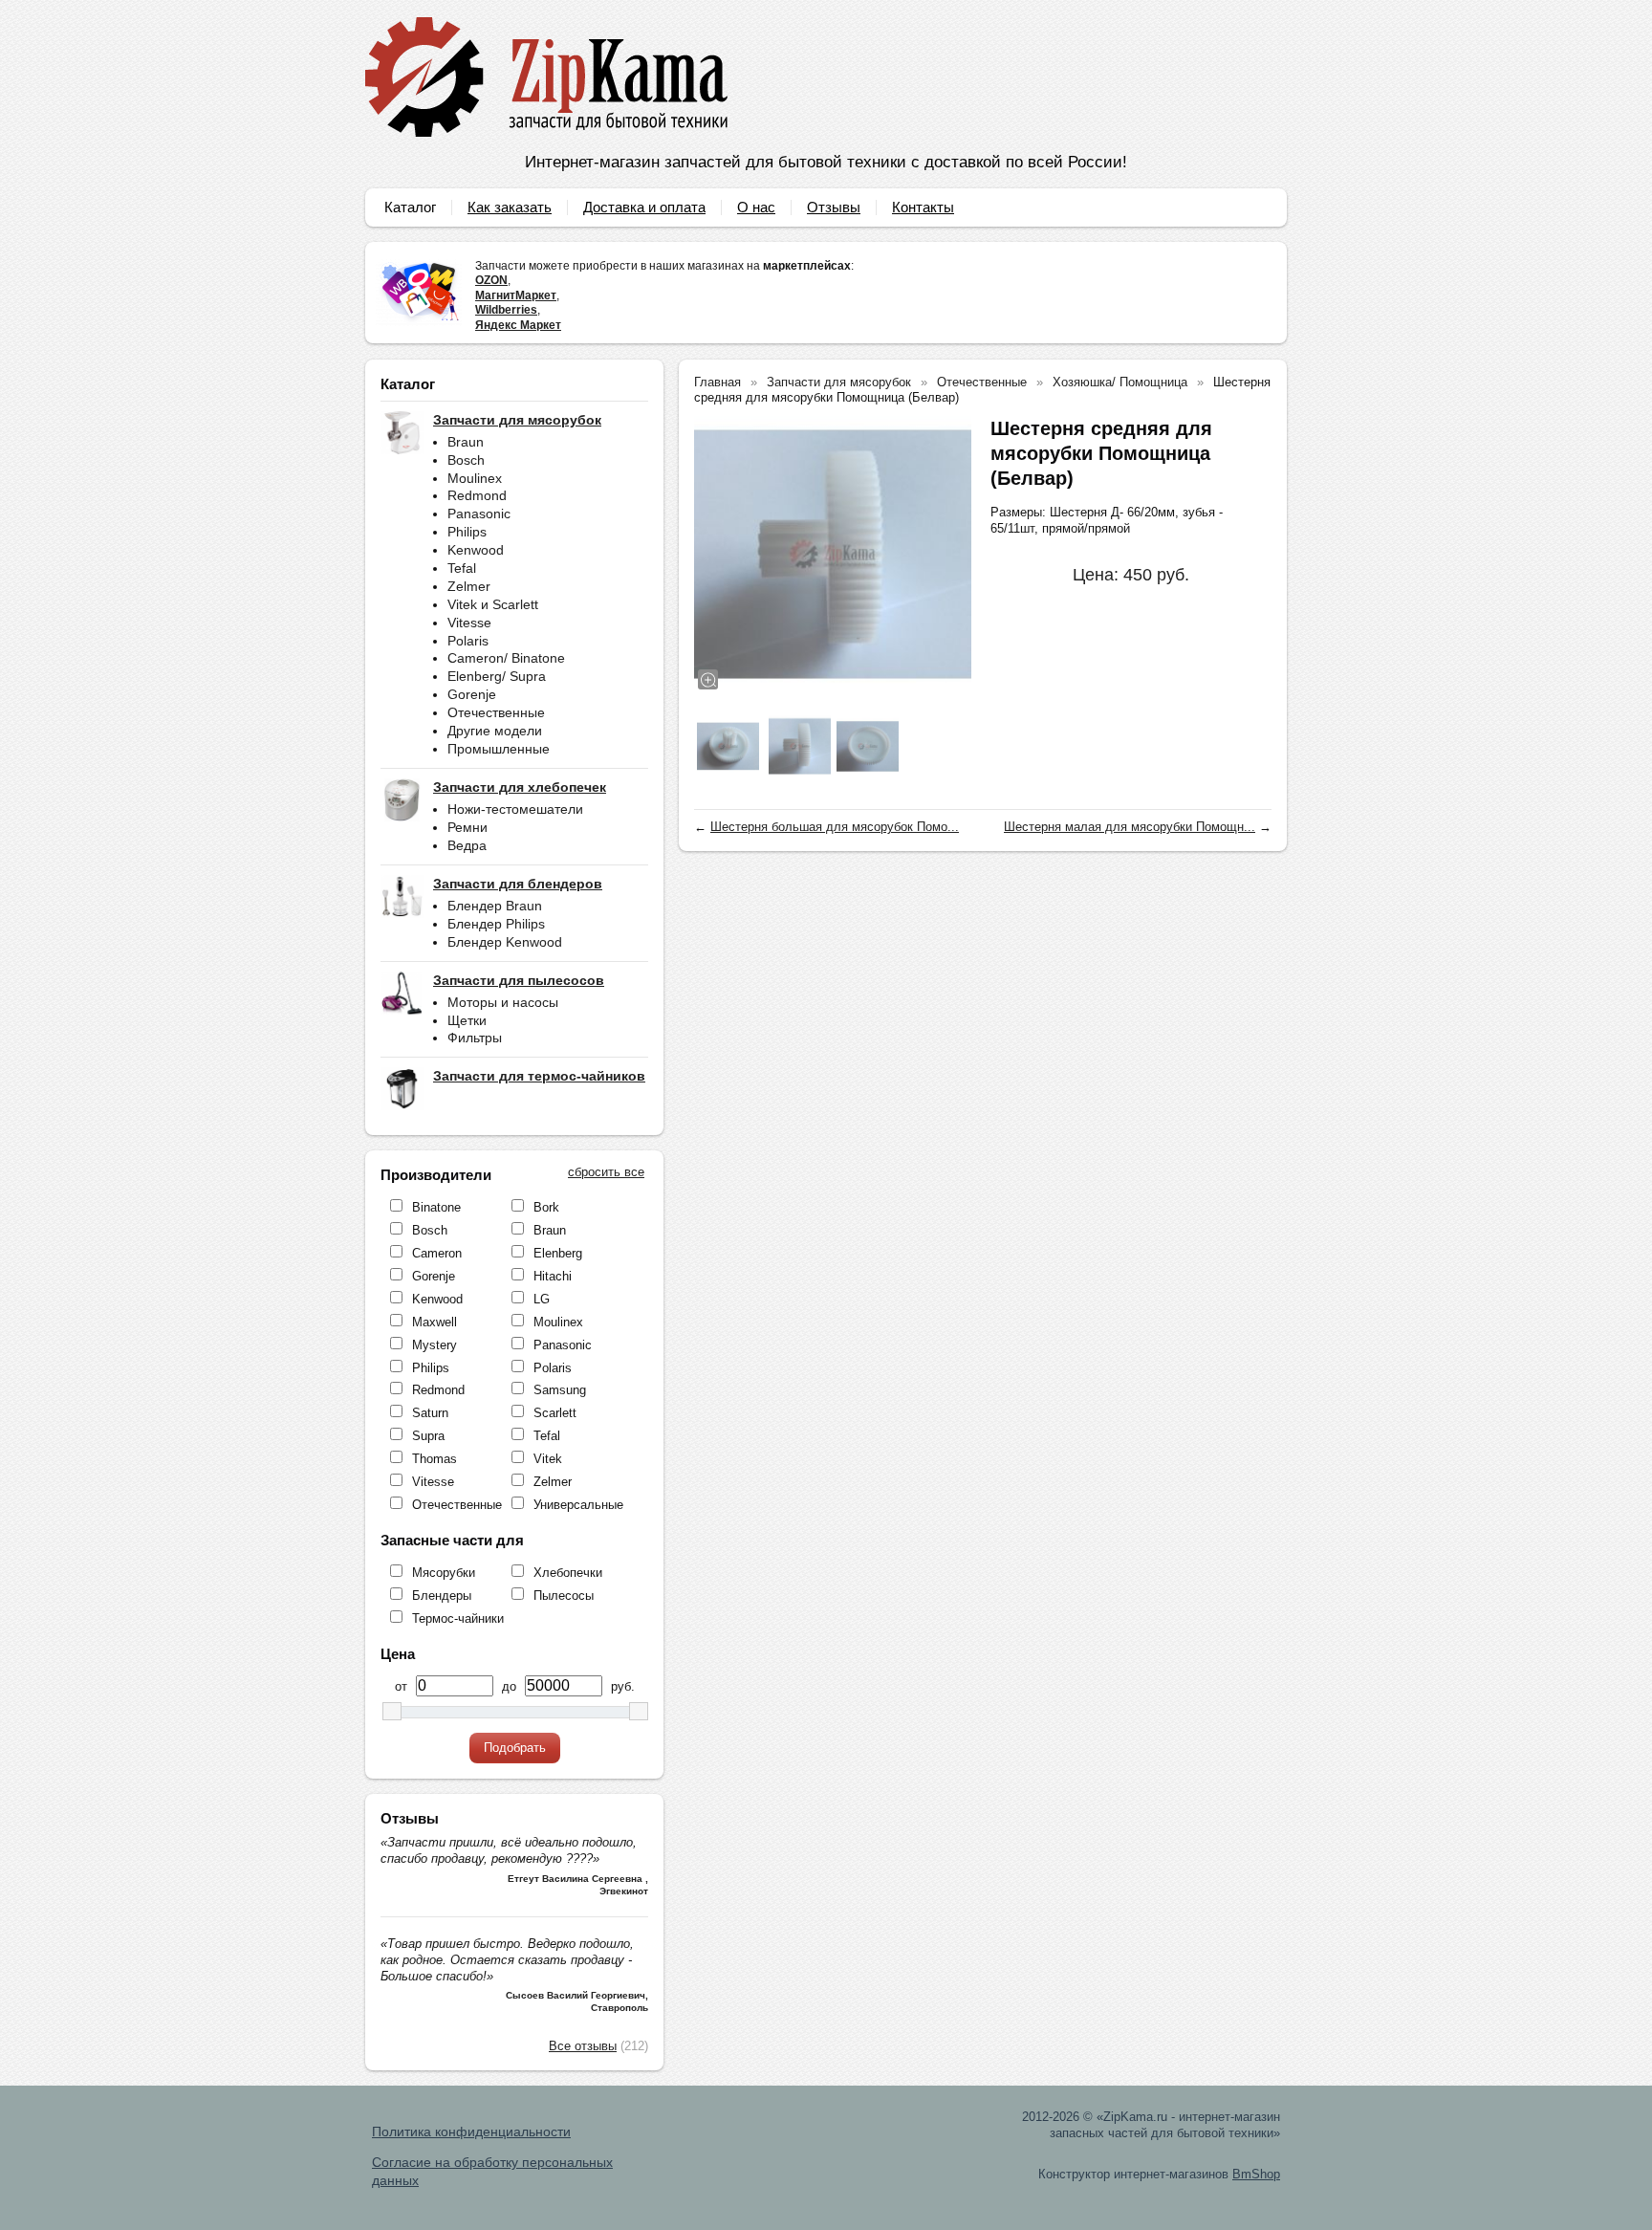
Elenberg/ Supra (497, 676)
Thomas (435, 1459)
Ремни (467, 827)
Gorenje (472, 694)
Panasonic (479, 514)
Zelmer (469, 586)
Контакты (923, 207)
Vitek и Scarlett (493, 604)
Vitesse (469, 623)
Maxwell (435, 1322)
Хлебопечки (568, 1573)
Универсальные (578, 1505)
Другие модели (495, 731)
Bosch (466, 460)
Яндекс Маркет (518, 325)
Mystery (435, 1345)
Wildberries (506, 310)
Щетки (467, 1020)
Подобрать (515, 1748)
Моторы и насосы (503, 1002)
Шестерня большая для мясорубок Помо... (835, 827)
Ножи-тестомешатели (515, 809)
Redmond (477, 495)
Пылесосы (564, 1596)
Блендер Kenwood (505, 942)
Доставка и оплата (644, 207)
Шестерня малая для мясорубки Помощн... (1130, 827)
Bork (546, 1207)
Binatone (436, 1207)
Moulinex (475, 478)
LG (542, 1299)
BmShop (1256, 2174)
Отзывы (834, 207)
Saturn (430, 1413)
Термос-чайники (458, 1618)
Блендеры (442, 1596)
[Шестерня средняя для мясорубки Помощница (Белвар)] (833, 555)
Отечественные (496, 712)
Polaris (468, 641)
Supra (428, 1436)
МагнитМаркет (516, 295)
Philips (467, 532)
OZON (491, 280)
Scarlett (555, 1413)
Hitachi (553, 1276)
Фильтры (475, 1038)
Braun (466, 442)
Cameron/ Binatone (506, 658)
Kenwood (476, 550)
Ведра (467, 845)
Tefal (462, 568)
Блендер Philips (496, 924)
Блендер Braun (495, 906)
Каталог (410, 207)
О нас (756, 207)
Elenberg (558, 1253)
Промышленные (499, 749)
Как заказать (510, 207)
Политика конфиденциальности (471, 2132)
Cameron (437, 1253)
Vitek (548, 1459)
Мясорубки (444, 1573)
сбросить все (606, 1172)
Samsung (560, 1390)
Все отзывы (583, 2046)
